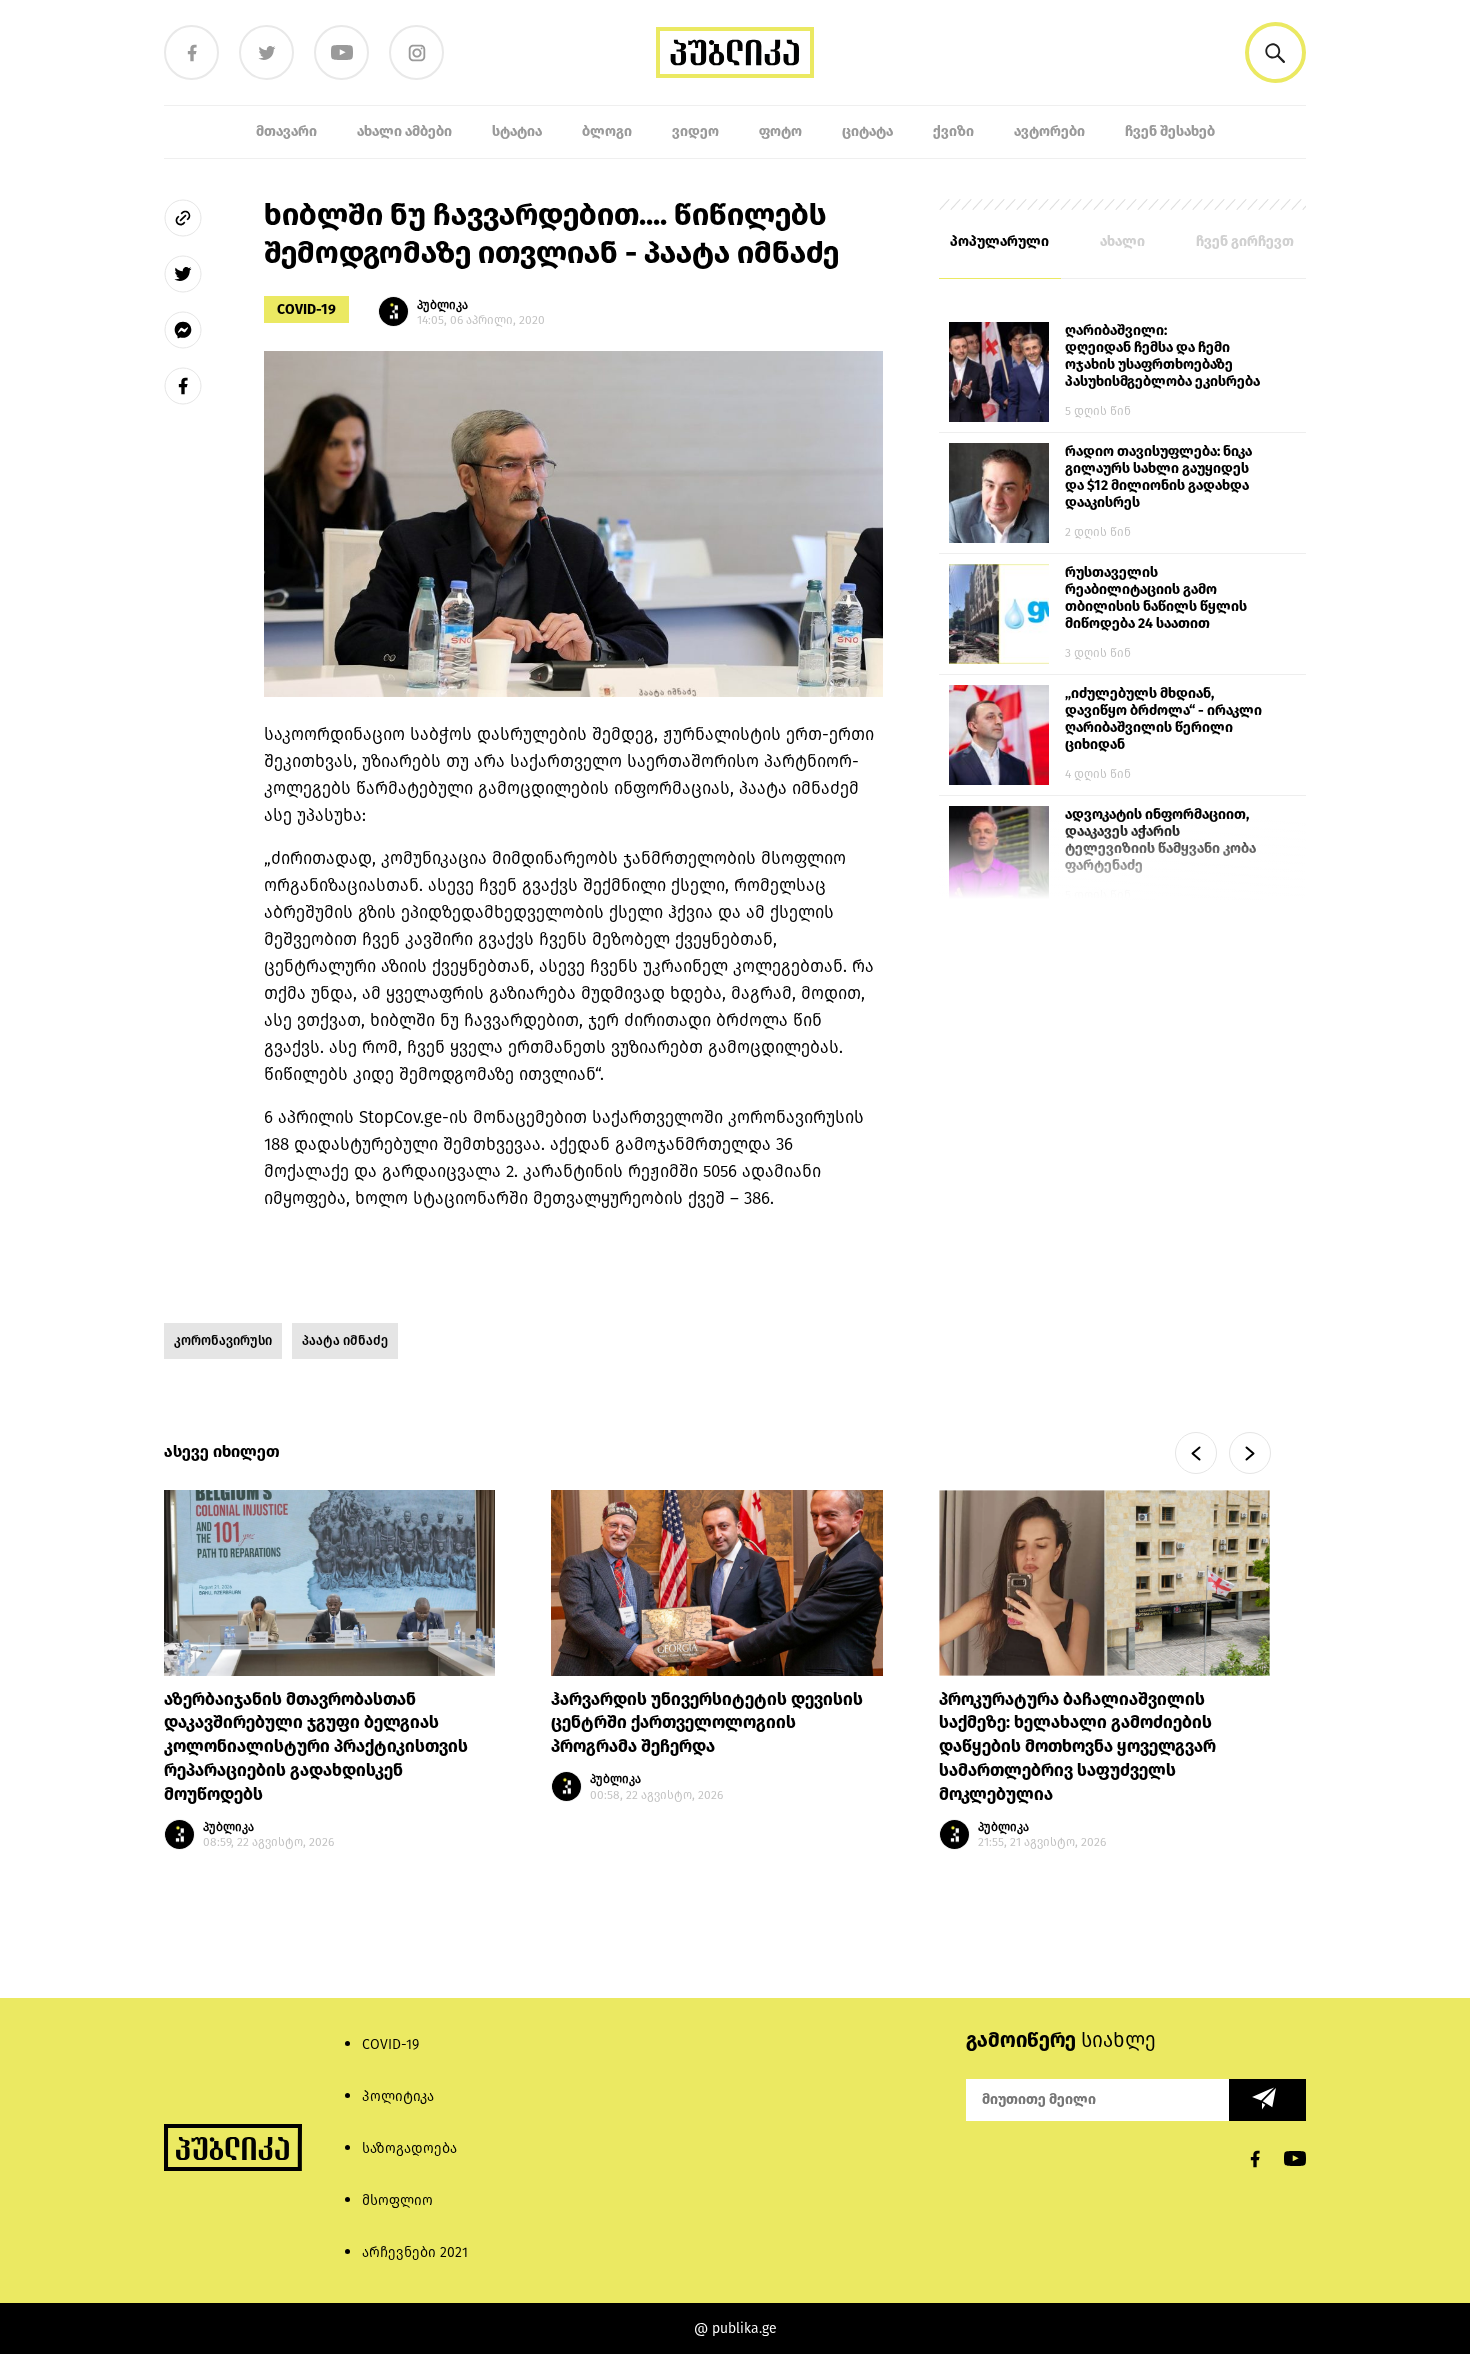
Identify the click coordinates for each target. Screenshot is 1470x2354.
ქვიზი (953, 131)
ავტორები (1049, 131)
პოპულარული (999, 241)
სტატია (517, 131)
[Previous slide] (1196, 1453)
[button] (1275, 52)
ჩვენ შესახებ (1170, 131)
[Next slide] (1250, 1453)
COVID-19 (306, 309)
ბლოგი (607, 131)
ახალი (1122, 241)
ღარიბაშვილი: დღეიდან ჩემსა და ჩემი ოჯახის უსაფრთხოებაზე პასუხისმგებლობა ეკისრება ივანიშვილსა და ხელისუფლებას (1162, 357)
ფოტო (780, 131)
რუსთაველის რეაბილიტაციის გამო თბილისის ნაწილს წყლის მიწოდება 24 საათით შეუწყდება (1156, 599)
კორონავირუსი (223, 1340)
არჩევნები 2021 (415, 2252)
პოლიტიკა (398, 2096)
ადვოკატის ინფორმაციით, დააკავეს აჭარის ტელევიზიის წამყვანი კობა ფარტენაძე (1160, 840)
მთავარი (286, 131)
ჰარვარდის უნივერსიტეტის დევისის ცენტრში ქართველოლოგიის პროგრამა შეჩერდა (707, 1723)
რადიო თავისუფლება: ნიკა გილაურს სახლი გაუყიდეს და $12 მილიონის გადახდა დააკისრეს (1158, 477)
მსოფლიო (397, 2200)
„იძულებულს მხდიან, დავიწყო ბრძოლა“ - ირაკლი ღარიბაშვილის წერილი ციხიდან (1163, 719)
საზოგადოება (409, 2148)
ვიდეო (695, 131)
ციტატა (867, 131)
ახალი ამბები (404, 131)
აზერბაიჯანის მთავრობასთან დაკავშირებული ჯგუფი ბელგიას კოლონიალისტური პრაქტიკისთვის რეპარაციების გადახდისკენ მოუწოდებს (316, 1747)
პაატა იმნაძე (345, 1340)
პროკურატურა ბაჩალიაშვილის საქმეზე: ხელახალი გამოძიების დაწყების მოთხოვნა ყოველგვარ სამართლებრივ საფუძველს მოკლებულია (1077, 1747)
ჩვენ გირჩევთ (1245, 241)
